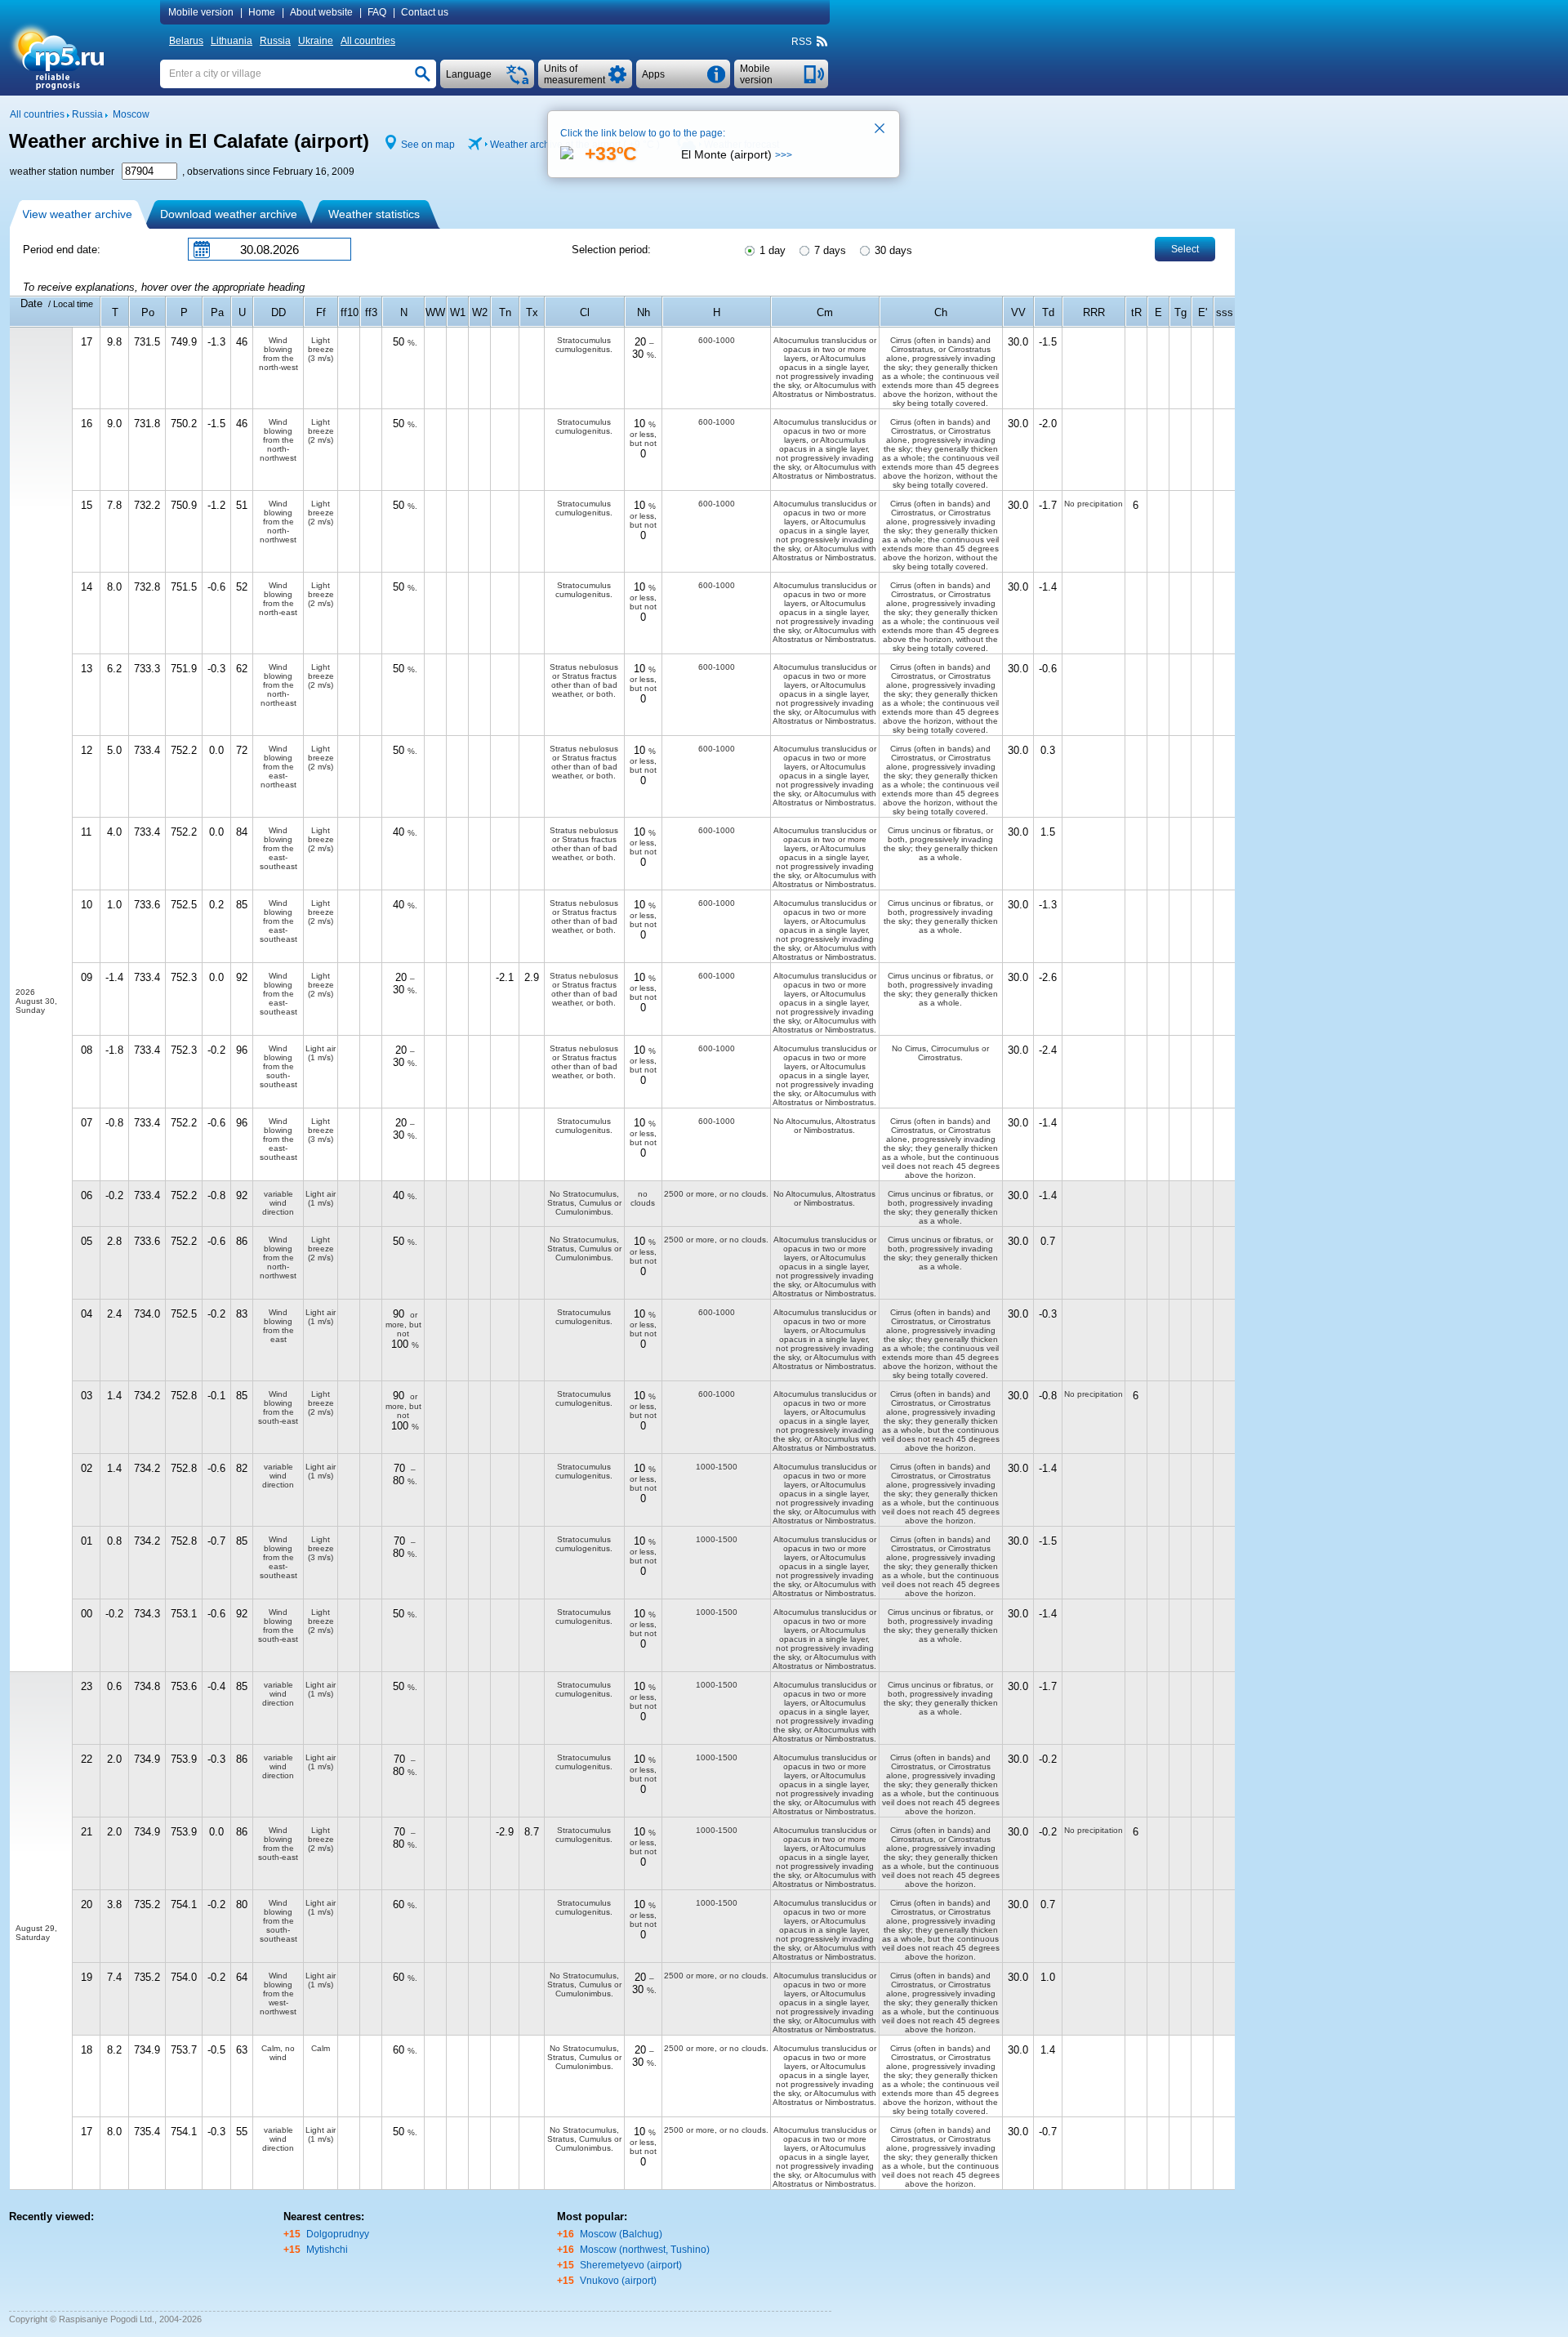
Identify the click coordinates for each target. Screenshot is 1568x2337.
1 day (771, 250)
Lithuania (232, 41)
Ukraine (316, 41)
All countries (368, 41)
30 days (892, 250)
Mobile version (201, 12)
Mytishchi (327, 2250)
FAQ (377, 12)
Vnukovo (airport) (618, 2281)
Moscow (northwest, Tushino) (645, 2250)
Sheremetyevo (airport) (631, 2265)
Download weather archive (229, 214)
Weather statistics (374, 214)
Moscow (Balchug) (621, 2234)
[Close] (880, 130)
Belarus (186, 41)
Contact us (425, 12)
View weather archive (77, 214)
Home (262, 12)
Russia (275, 41)
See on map (428, 145)
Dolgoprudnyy (338, 2234)
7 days (829, 250)
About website (321, 12)
